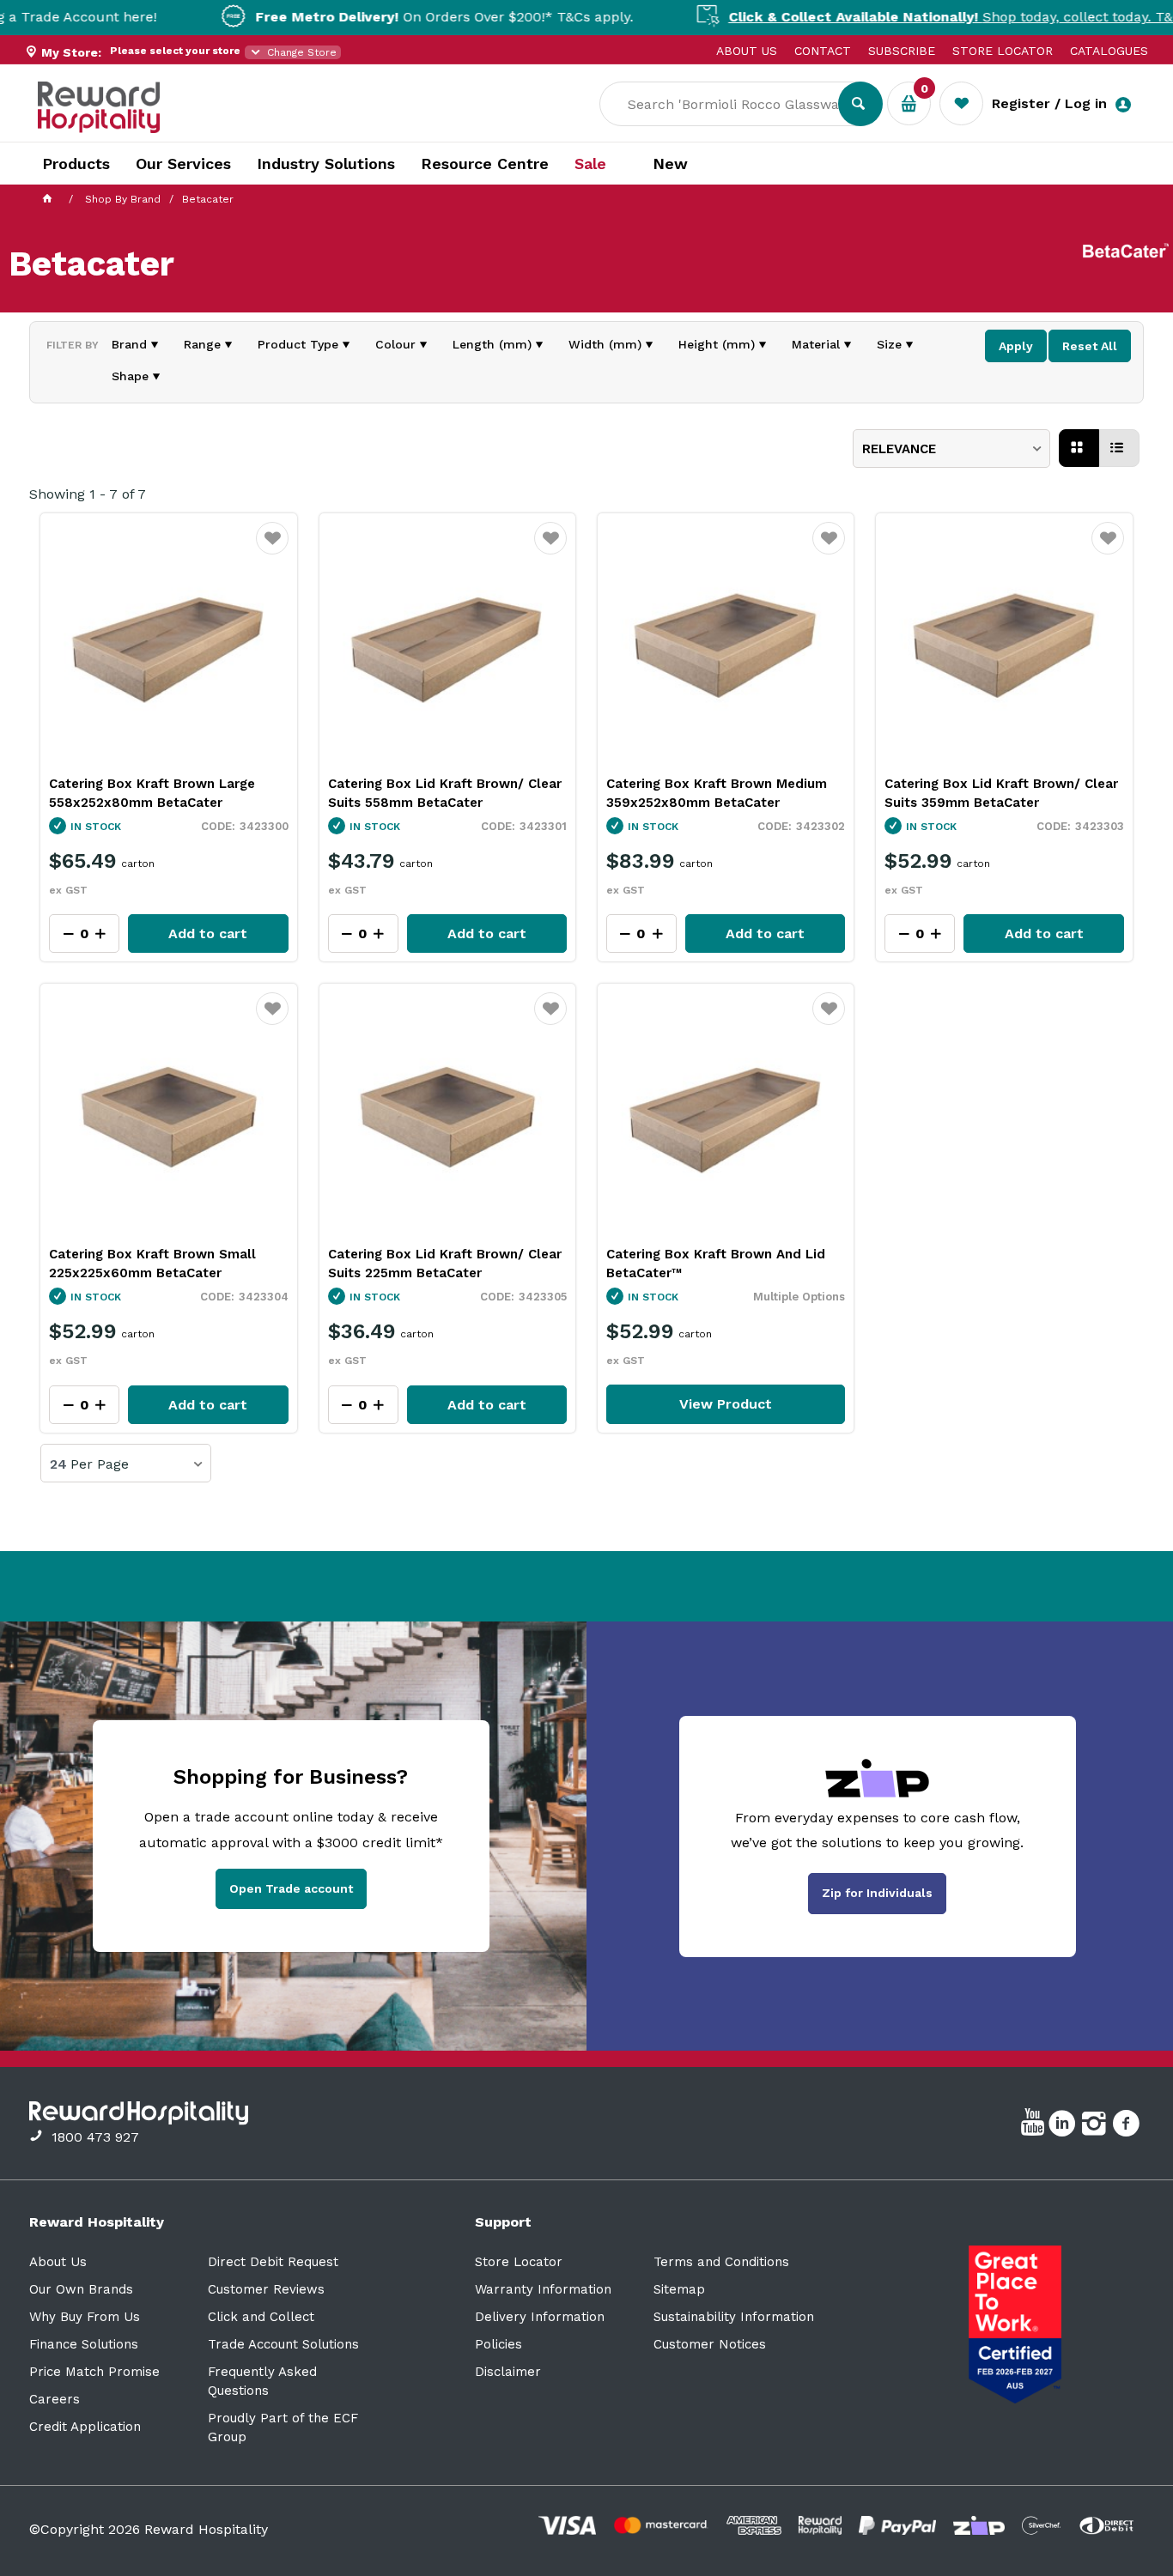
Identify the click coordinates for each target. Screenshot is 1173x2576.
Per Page (100, 1464)
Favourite (273, 549)
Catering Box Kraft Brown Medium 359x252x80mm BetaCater (717, 793)
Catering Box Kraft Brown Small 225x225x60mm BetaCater (152, 1264)
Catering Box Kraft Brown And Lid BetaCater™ (716, 1264)
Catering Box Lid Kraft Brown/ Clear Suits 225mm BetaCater (445, 1264)
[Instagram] (1096, 2126)
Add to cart (208, 933)
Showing (88, 494)
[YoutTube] (1035, 2126)
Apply (1016, 346)
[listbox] (951, 449)
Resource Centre (485, 164)
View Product (726, 1404)
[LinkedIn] (1064, 2126)
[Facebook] (1128, 2126)
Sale (590, 164)
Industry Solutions (326, 164)
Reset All (1090, 346)
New (670, 164)
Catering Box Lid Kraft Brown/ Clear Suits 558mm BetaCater (445, 793)
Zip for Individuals (877, 1893)
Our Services (183, 164)
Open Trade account (291, 1888)
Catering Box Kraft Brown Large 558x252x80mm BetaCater (152, 793)
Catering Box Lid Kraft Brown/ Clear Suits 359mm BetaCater (1001, 793)
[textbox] (732, 104)
